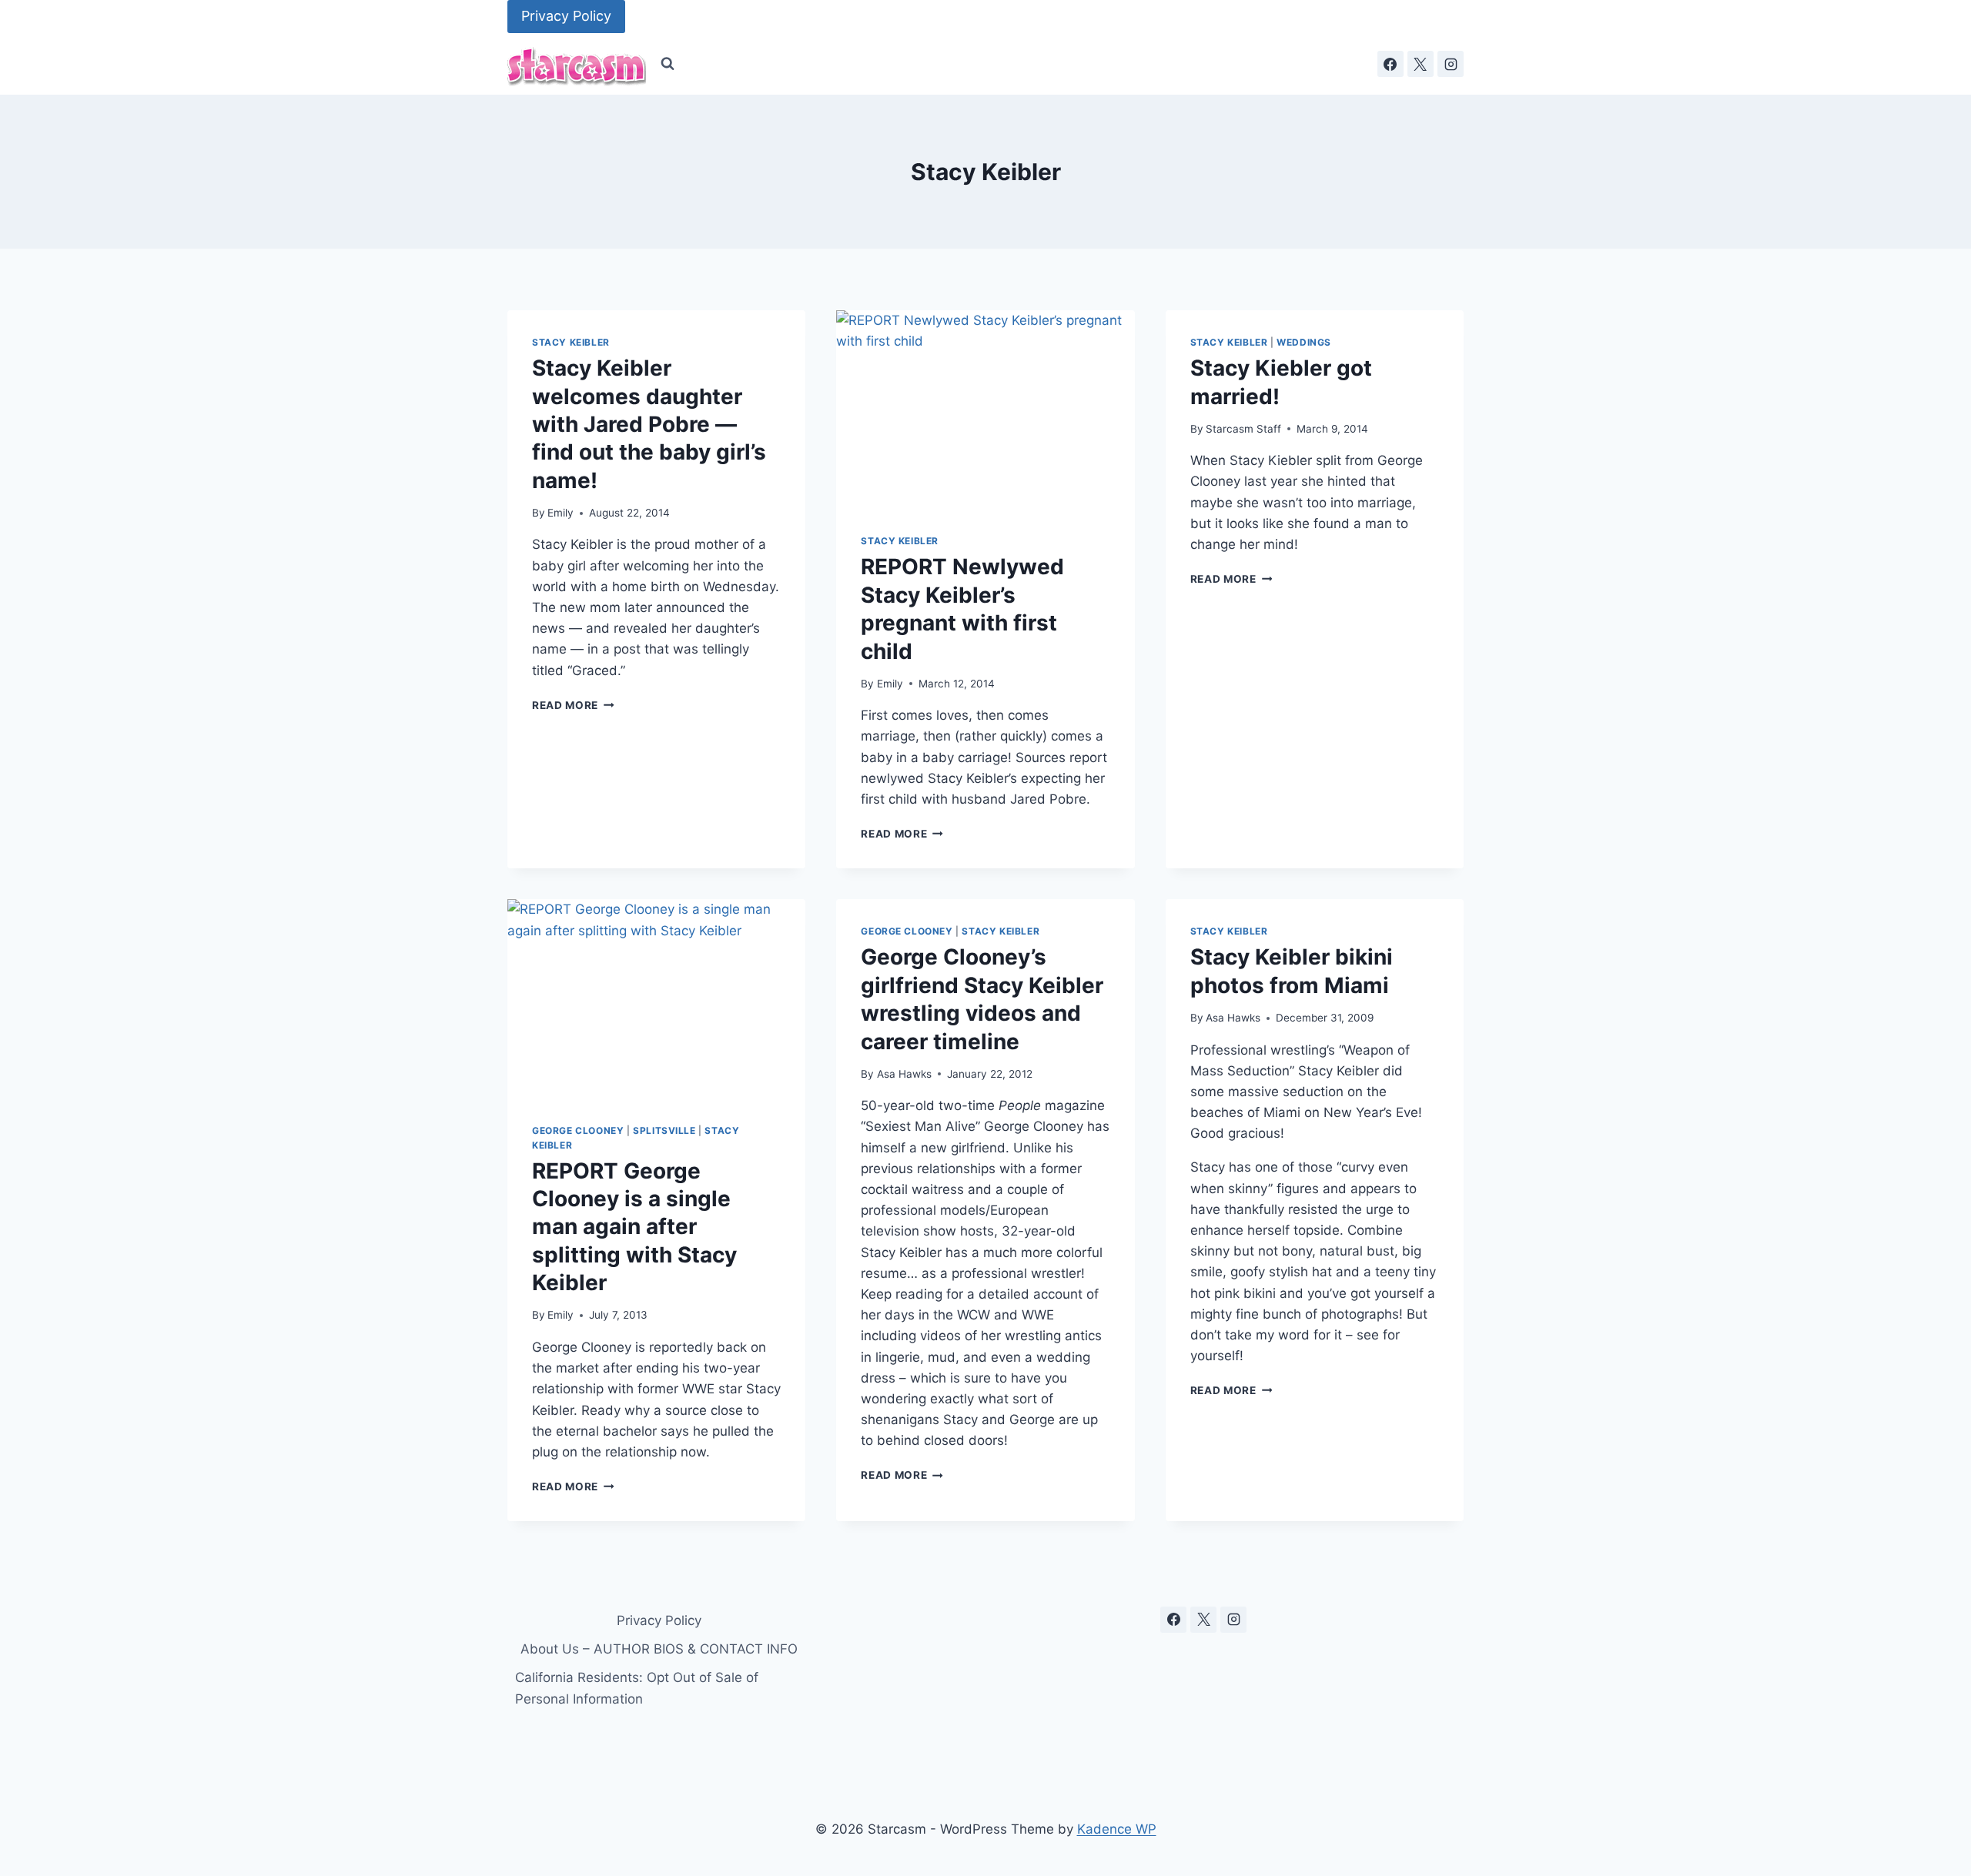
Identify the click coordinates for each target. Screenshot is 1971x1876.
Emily (561, 513)
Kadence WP (1117, 1829)
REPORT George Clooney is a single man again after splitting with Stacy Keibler (634, 1227)
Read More (573, 705)
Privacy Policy (566, 16)
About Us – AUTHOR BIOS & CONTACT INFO (659, 1649)
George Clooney (578, 1130)
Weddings (1304, 342)
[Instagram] (1451, 64)
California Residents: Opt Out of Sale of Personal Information (637, 1688)
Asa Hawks (904, 1074)
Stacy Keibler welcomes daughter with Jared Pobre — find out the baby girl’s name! (649, 424)
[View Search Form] (668, 64)
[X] (1421, 64)
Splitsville (664, 1130)
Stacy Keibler (571, 342)
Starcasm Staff (1243, 429)
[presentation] (985, 410)
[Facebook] (1390, 64)
